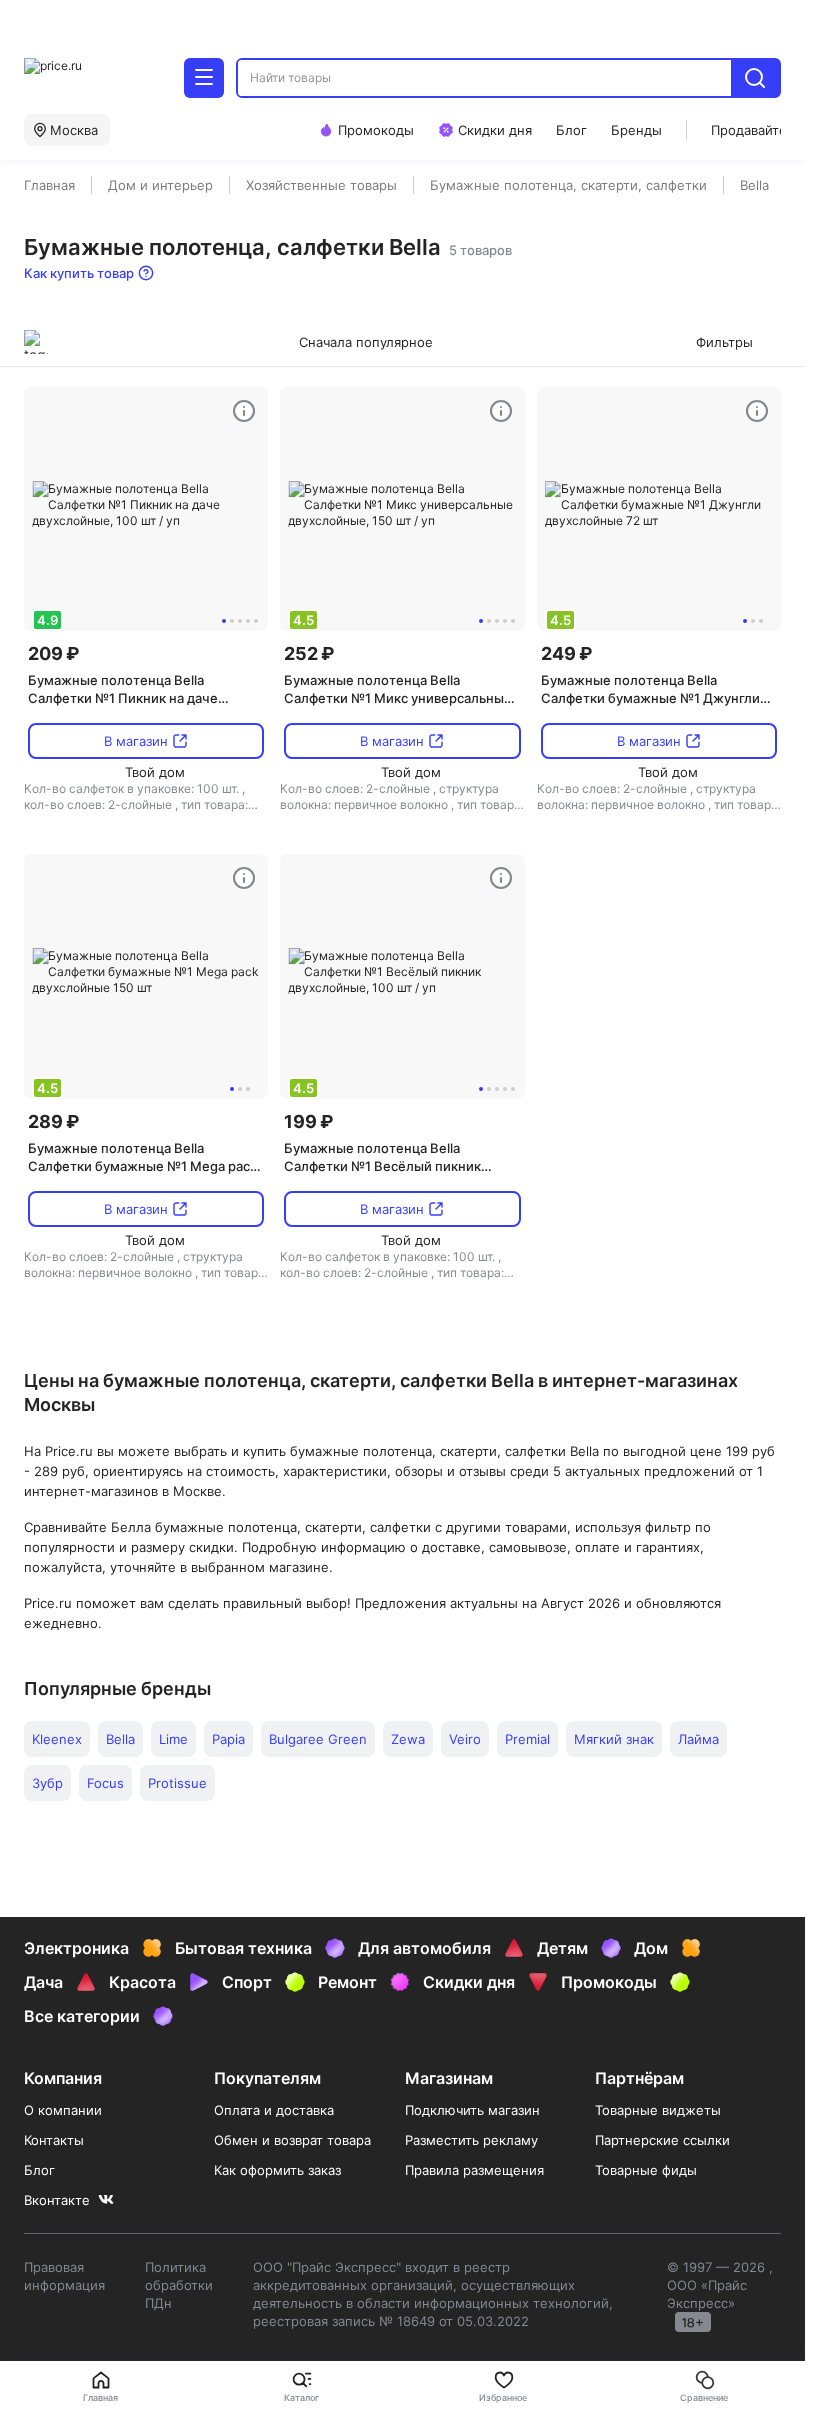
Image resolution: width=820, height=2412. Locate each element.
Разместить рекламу (471, 2140)
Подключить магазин (472, 2110)
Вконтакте (57, 2200)
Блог (39, 2170)
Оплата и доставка (274, 2110)
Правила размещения (474, 2170)
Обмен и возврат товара (292, 2140)
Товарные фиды (646, 2170)
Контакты (54, 2140)
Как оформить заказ (277, 2170)
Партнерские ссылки (662, 2140)
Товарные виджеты (658, 2110)
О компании (63, 2110)
